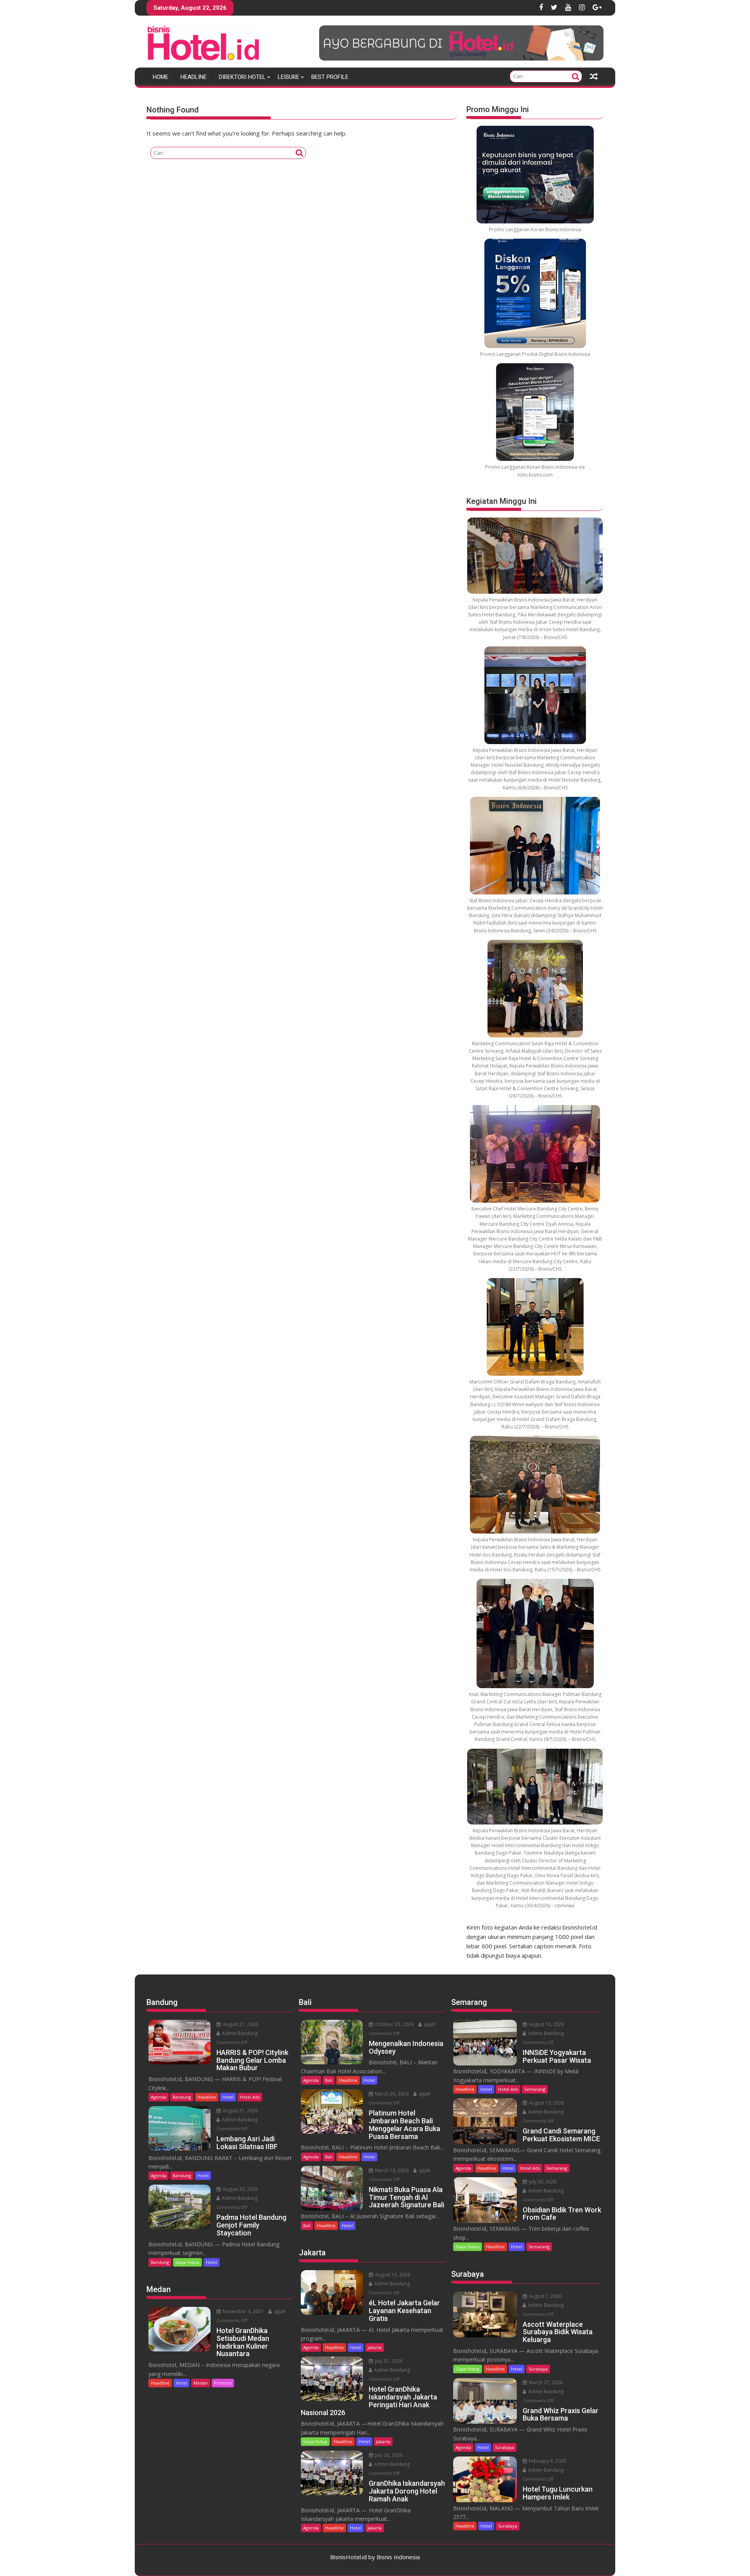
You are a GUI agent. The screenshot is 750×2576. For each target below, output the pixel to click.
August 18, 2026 (546, 2024)
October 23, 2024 (394, 2024)
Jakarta (375, 2347)
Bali (329, 2080)
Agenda (159, 2097)
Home (161, 77)
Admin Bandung (239, 2033)
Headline (194, 77)
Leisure (288, 77)
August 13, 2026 (546, 2103)
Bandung (182, 2097)
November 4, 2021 (243, 2311)
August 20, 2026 (240, 2189)
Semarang (535, 2089)
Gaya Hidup (187, 2262)
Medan (201, 2383)
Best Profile (330, 77)
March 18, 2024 (391, 2170)
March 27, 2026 (545, 2382)
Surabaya (538, 2369)
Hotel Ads (250, 2097)
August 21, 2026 (240, 2024)
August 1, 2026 (545, 2296)
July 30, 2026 (542, 2182)
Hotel (228, 2097)
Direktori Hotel (242, 77)
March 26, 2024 (391, 2094)
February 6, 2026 (547, 2461)
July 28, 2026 (388, 2455)
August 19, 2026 (392, 2275)
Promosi (223, 2383)
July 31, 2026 (388, 2361)
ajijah (279, 2311)
